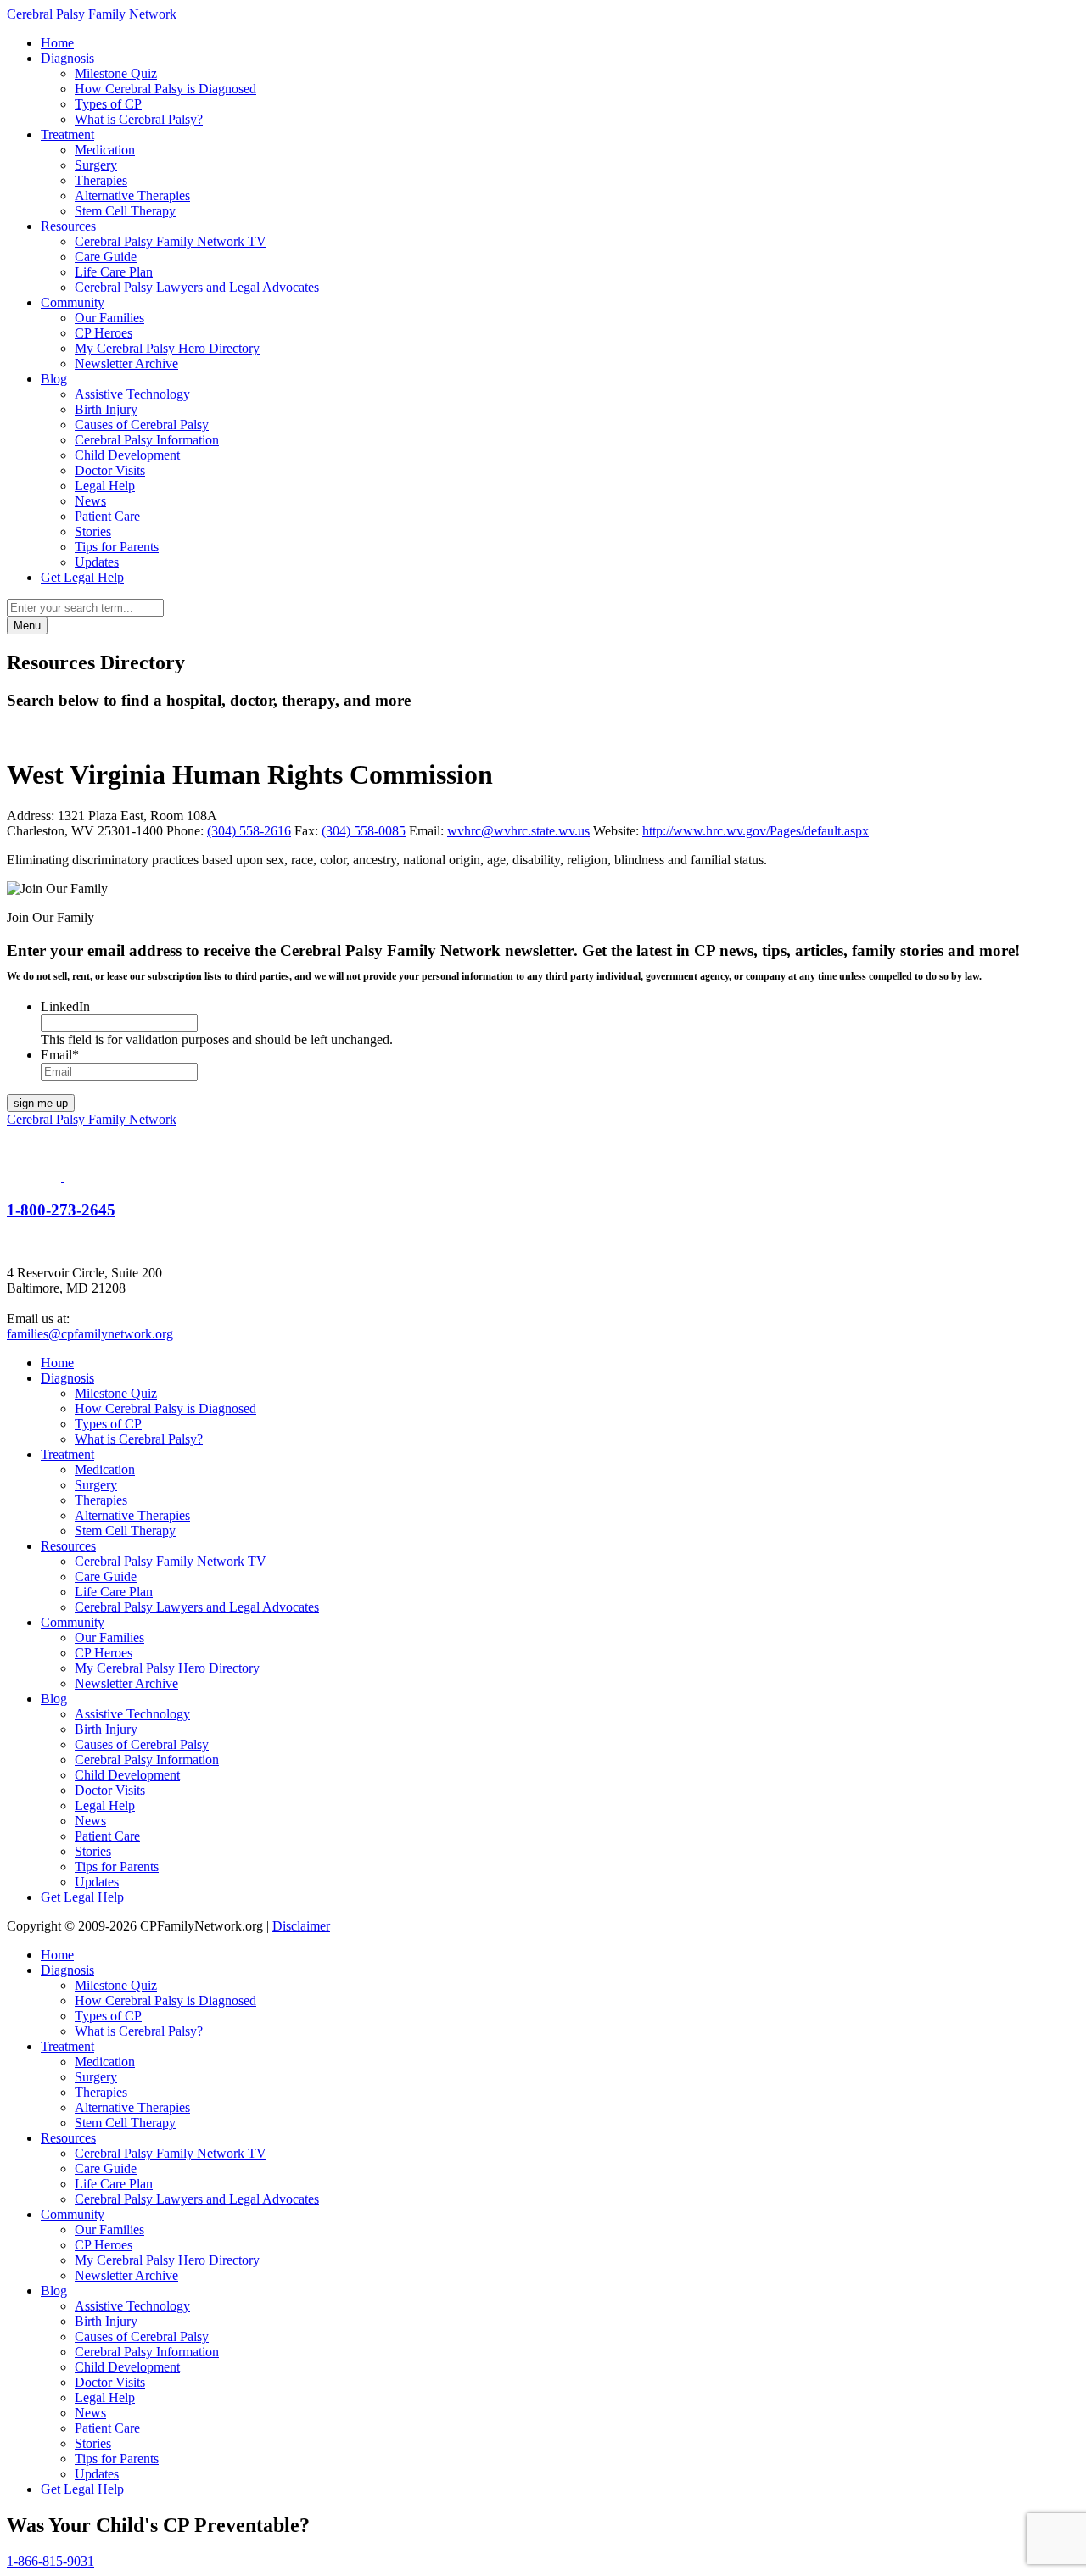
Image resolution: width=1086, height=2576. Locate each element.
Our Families (109, 318)
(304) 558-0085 (364, 831)
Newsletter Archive (126, 363)
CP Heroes (104, 333)
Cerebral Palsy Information (147, 440)
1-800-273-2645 (61, 1210)
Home (57, 43)
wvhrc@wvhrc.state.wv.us (518, 831)
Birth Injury (106, 409)
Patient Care (107, 516)
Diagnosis (67, 58)
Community (73, 302)
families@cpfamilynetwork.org (90, 1334)
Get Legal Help (82, 577)
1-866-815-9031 (50, 2561)
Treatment (67, 134)
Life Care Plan (114, 272)
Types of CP (108, 104)
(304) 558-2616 (249, 831)
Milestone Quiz (116, 73)
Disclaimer (301, 1926)
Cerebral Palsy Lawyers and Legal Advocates (197, 287)
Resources (68, 226)
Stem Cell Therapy (125, 211)
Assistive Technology (132, 394)
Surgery (96, 165)
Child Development (127, 455)
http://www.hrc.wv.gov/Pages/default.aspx (756, 831)
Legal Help (105, 486)
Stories (93, 531)
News (90, 501)
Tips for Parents (117, 547)
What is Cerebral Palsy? (139, 119)
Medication (105, 150)
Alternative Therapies (132, 196)
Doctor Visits (110, 470)
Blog (54, 379)
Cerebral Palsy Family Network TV (171, 241)
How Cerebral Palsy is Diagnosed (165, 89)
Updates (97, 562)
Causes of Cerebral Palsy (142, 425)
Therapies (101, 180)
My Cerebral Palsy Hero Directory (167, 348)
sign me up (41, 1103)
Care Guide (106, 257)
